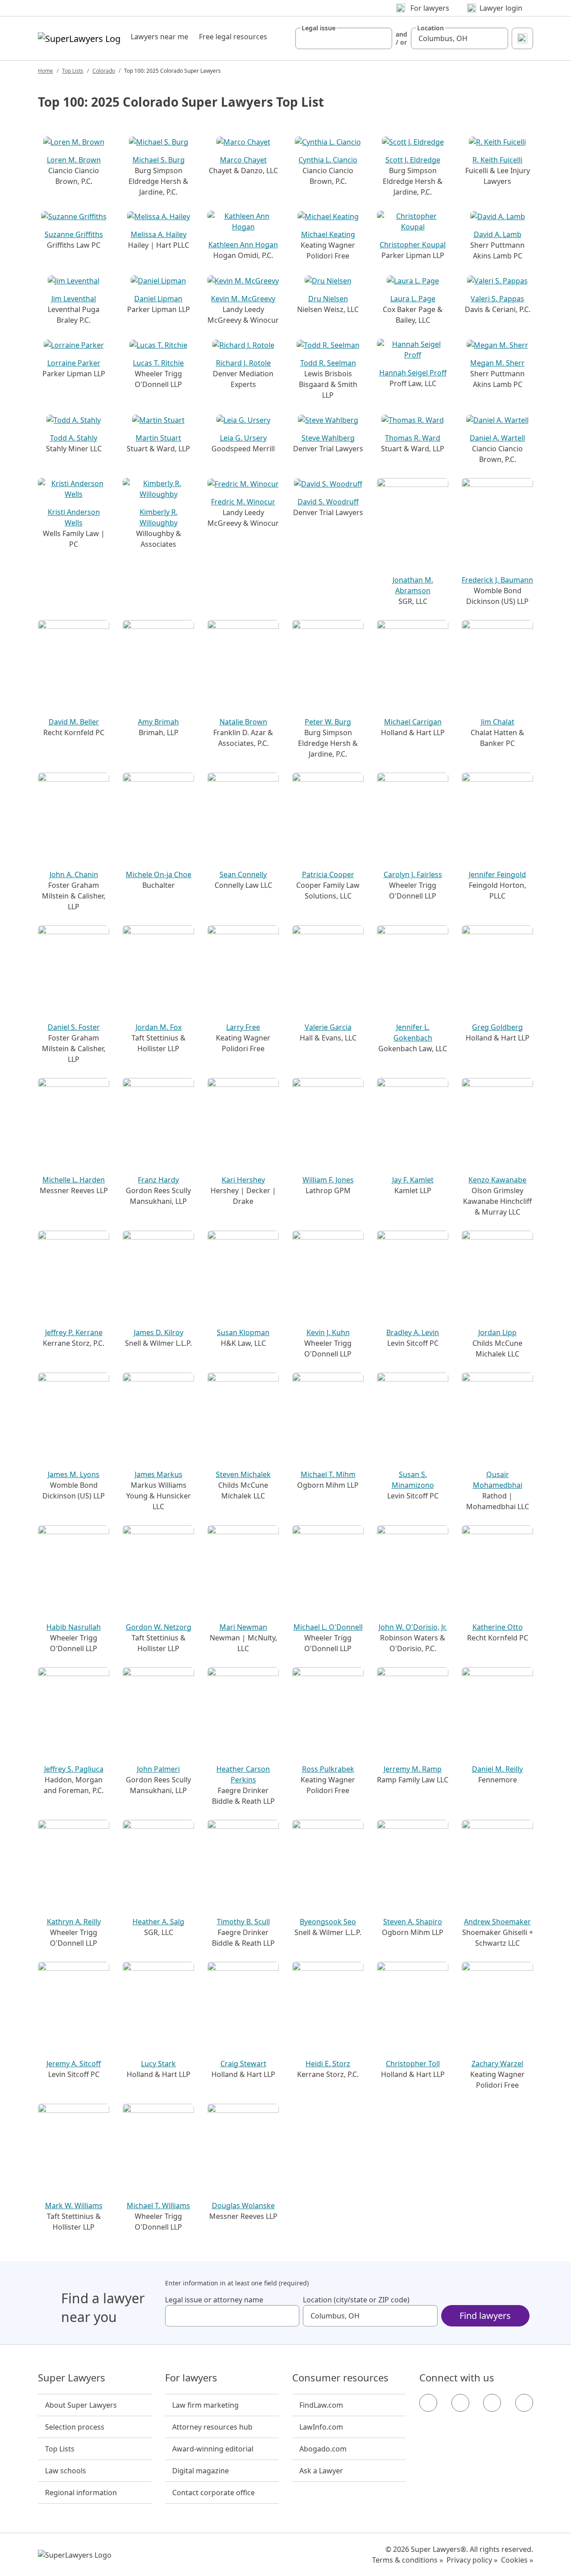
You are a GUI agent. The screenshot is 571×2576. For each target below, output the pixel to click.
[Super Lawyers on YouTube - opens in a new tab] (492, 2403)
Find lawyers (485, 2316)
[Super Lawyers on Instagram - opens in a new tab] (460, 2403)
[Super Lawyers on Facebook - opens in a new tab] (428, 2403)
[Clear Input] (381, 38)
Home (46, 71)
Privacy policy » (472, 2560)
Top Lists (73, 71)
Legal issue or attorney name (214, 2300)
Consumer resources (340, 2378)
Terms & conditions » (408, 2560)
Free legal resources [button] (233, 37)
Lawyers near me (159, 37)
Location (430, 28)
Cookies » (517, 2560)
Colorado (104, 71)
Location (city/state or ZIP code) (356, 2300)
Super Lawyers (72, 2378)
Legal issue (319, 28)
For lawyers (191, 2378)
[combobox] (344, 38)
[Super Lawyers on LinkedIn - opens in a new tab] (524, 2403)
